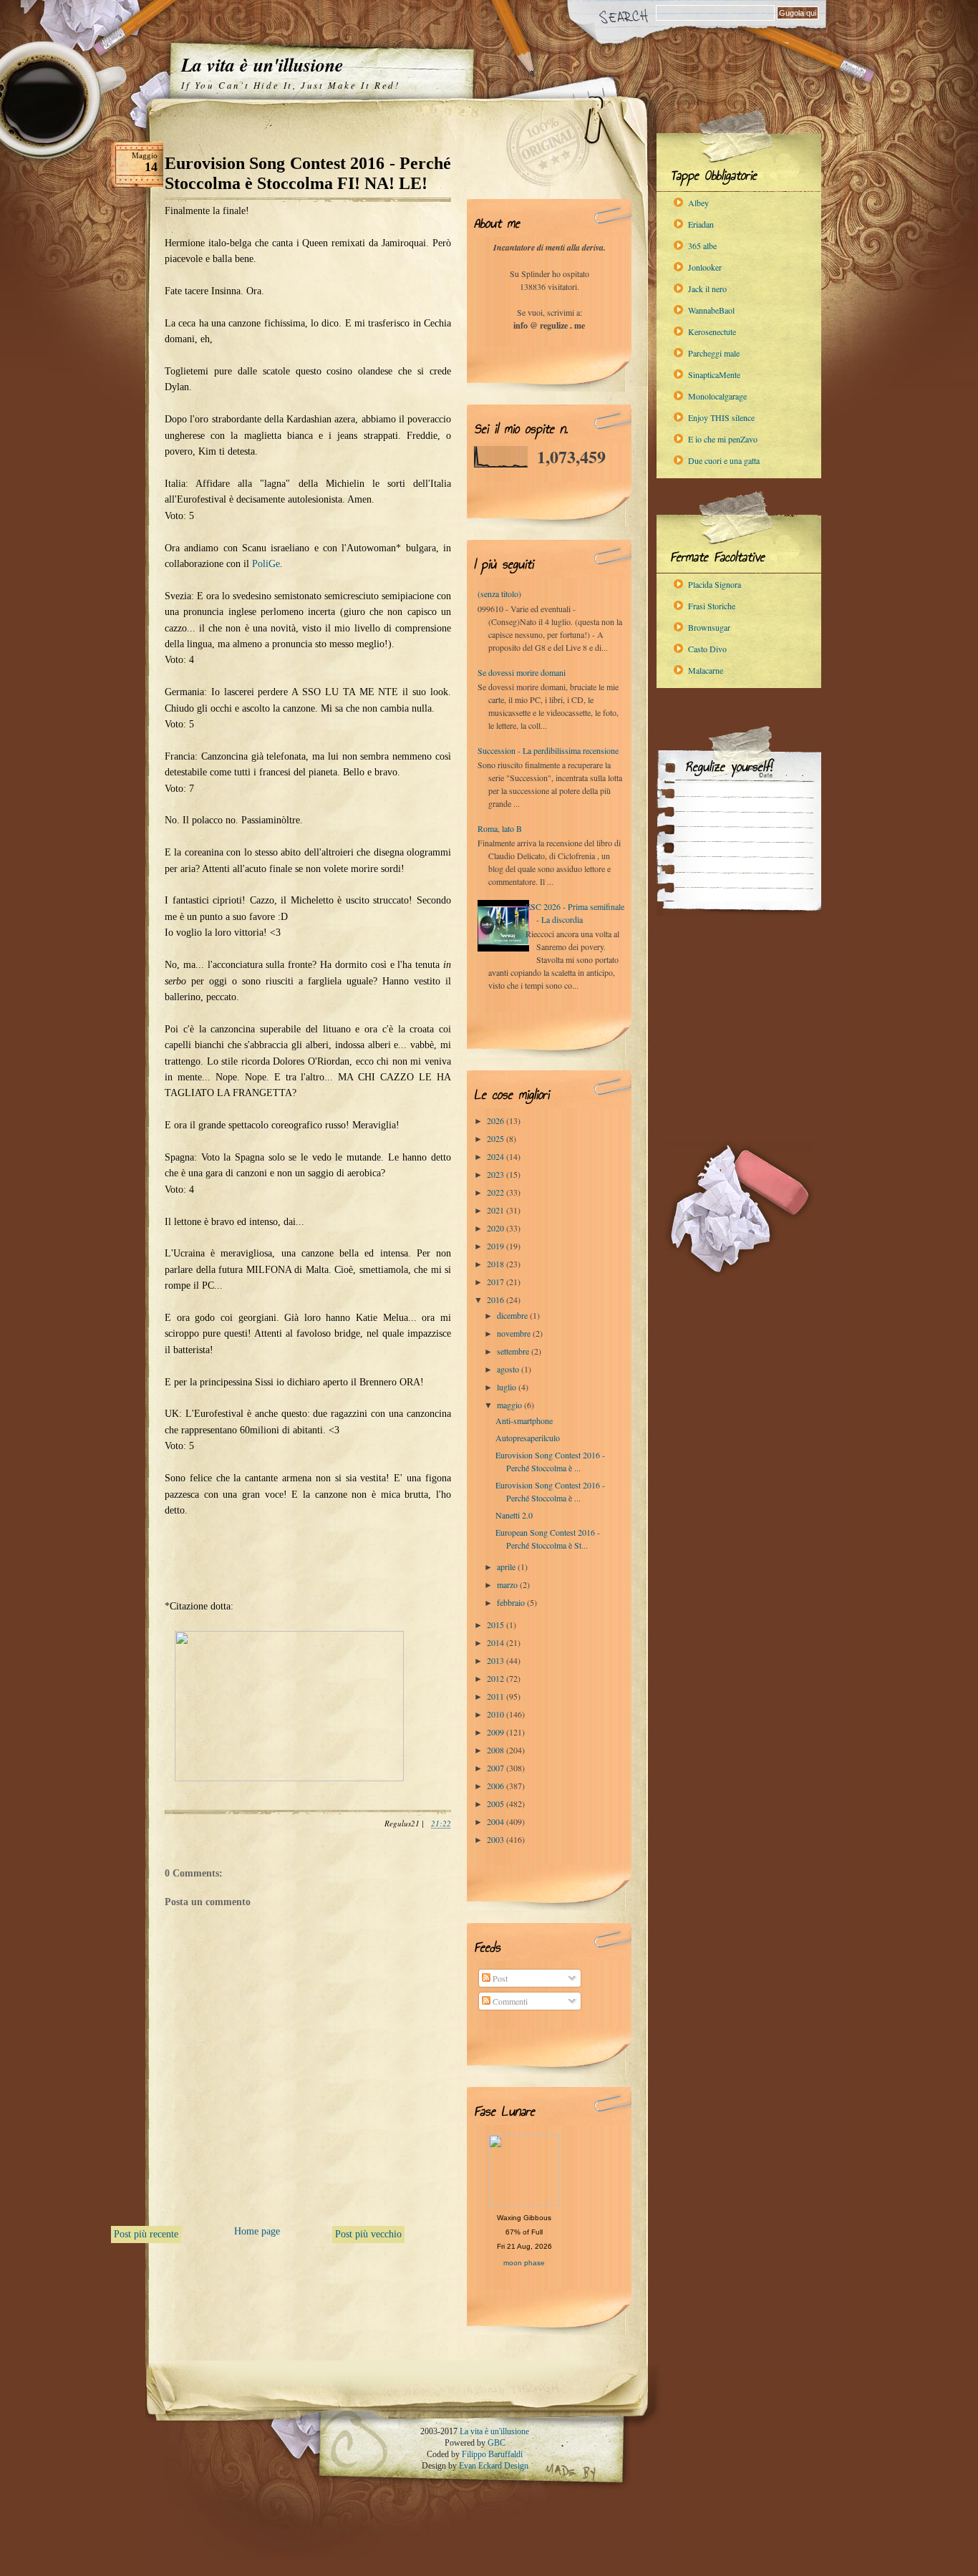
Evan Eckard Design (494, 2466)
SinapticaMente (714, 374)
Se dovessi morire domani (522, 672)
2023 (497, 1174)
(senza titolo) (499, 594)
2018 (497, 1264)
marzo (508, 1584)
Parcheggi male (714, 353)
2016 (497, 1299)
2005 (497, 1803)
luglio (508, 1387)
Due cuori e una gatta (724, 460)
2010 (497, 1714)
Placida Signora (715, 584)
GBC (497, 2443)
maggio (510, 1405)
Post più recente (146, 2234)
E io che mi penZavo (723, 439)
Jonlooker (705, 267)
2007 (497, 1768)
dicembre (513, 1315)
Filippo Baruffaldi (492, 2454)
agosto (509, 1369)
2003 (497, 1839)
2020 (497, 1228)
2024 (497, 1156)
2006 (497, 1786)
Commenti (509, 2001)
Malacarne (706, 670)
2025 (497, 1138)
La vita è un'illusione (262, 64)
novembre (515, 1333)
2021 (497, 1210)
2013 (497, 1660)
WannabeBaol (711, 310)
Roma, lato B (500, 828)
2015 (497, 1624)
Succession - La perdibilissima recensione (548, 750)
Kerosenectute (712, 331)
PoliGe (266, 564)
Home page (257, 2231)
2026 (497, 1120)
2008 (497, 1750)
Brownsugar (709, 627)
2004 (497, 1821)
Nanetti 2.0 (514, 1515)
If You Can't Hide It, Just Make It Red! (290, 85)
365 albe (702, 246)
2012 (497, 1678)
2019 (497, 1246)
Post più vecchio (368, 2234)
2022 (497, 1192)
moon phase (524, 2263)
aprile (507, 1567)
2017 (497, 1282)
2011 (497, 1696)
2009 (497, 1732)
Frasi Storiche (712, 606)
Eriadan (701, 224)
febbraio (512, 1602)
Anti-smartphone (524, 1420)
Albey (698, 203)
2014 (497, 1642)
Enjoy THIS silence (721, 417)
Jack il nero (707, 289)
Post (499, 1978)
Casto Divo (707, 649)
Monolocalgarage (717, 396)
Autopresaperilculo (528, 1438)
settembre (514, 1351)
